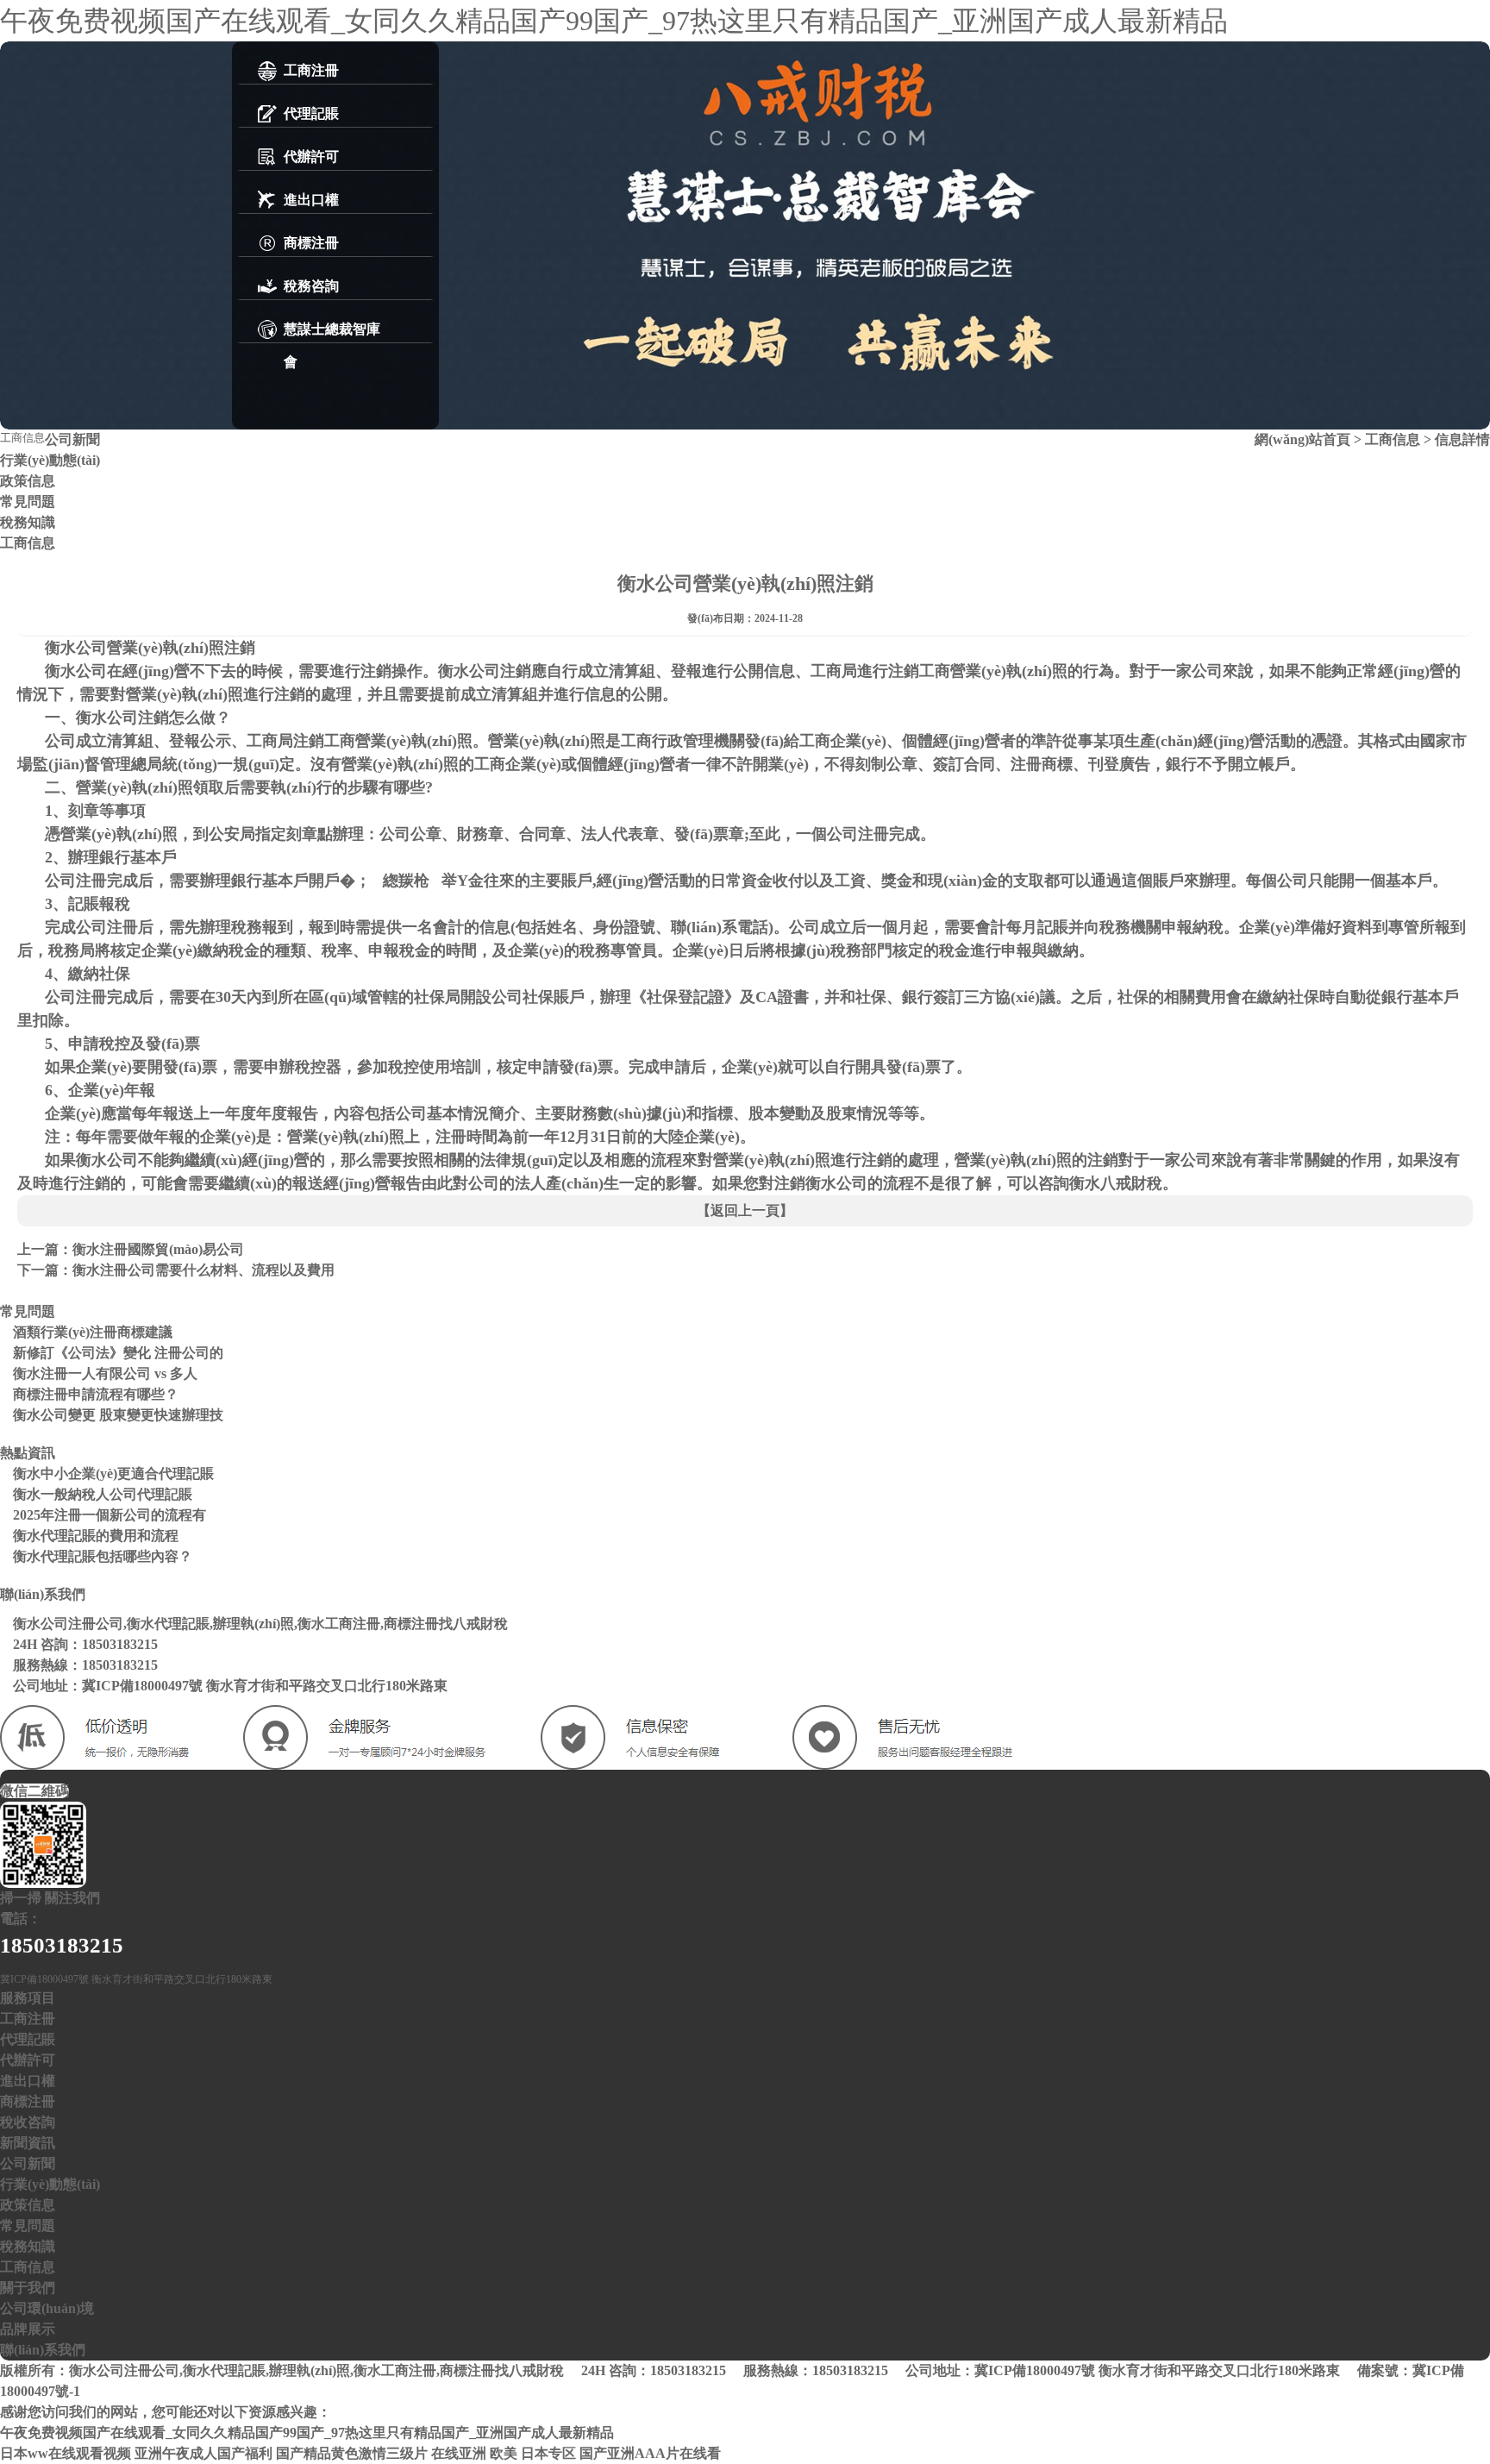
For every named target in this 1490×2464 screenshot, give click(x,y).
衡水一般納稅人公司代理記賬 (103, 1494)
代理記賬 (28, 2039)
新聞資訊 (28, 2143)
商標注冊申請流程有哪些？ (96, 1394)
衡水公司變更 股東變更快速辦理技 (118, 1415)
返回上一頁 (745, 1210)
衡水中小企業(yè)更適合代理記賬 (113, 1473)
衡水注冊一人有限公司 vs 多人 (105, 1373)
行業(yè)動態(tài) (50, 460)
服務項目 (28, 1998)
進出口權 (28, 2081)
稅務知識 (28, 522)
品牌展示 (28, 2329)
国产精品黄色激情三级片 (352, 2453)
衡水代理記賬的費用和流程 (96, 1536)
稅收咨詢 (28, 2122)
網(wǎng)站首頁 (1302, 439)
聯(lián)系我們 (43, 2350)
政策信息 (28, 481)
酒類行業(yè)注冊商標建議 (93, 1332)
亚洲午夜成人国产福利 (203, 2453)
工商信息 (28, 543)
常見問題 (28, 502)
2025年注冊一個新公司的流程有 (110, 1515)
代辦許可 (28, 2060)
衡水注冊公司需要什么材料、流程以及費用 (203, 1270)
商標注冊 (28, 2101)
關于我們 (28, 2288)
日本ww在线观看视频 (66, 2453)
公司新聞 (72, 439)
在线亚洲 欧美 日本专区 (504, 2453)
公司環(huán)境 (47, 2308)
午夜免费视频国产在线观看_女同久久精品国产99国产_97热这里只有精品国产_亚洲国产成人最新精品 (614, 21)
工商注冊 (28, 2019)
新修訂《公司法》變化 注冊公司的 (118, 1353)
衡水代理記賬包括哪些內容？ (103, 1556)
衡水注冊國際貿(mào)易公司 (158, 1249)
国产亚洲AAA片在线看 (650, 2453)
